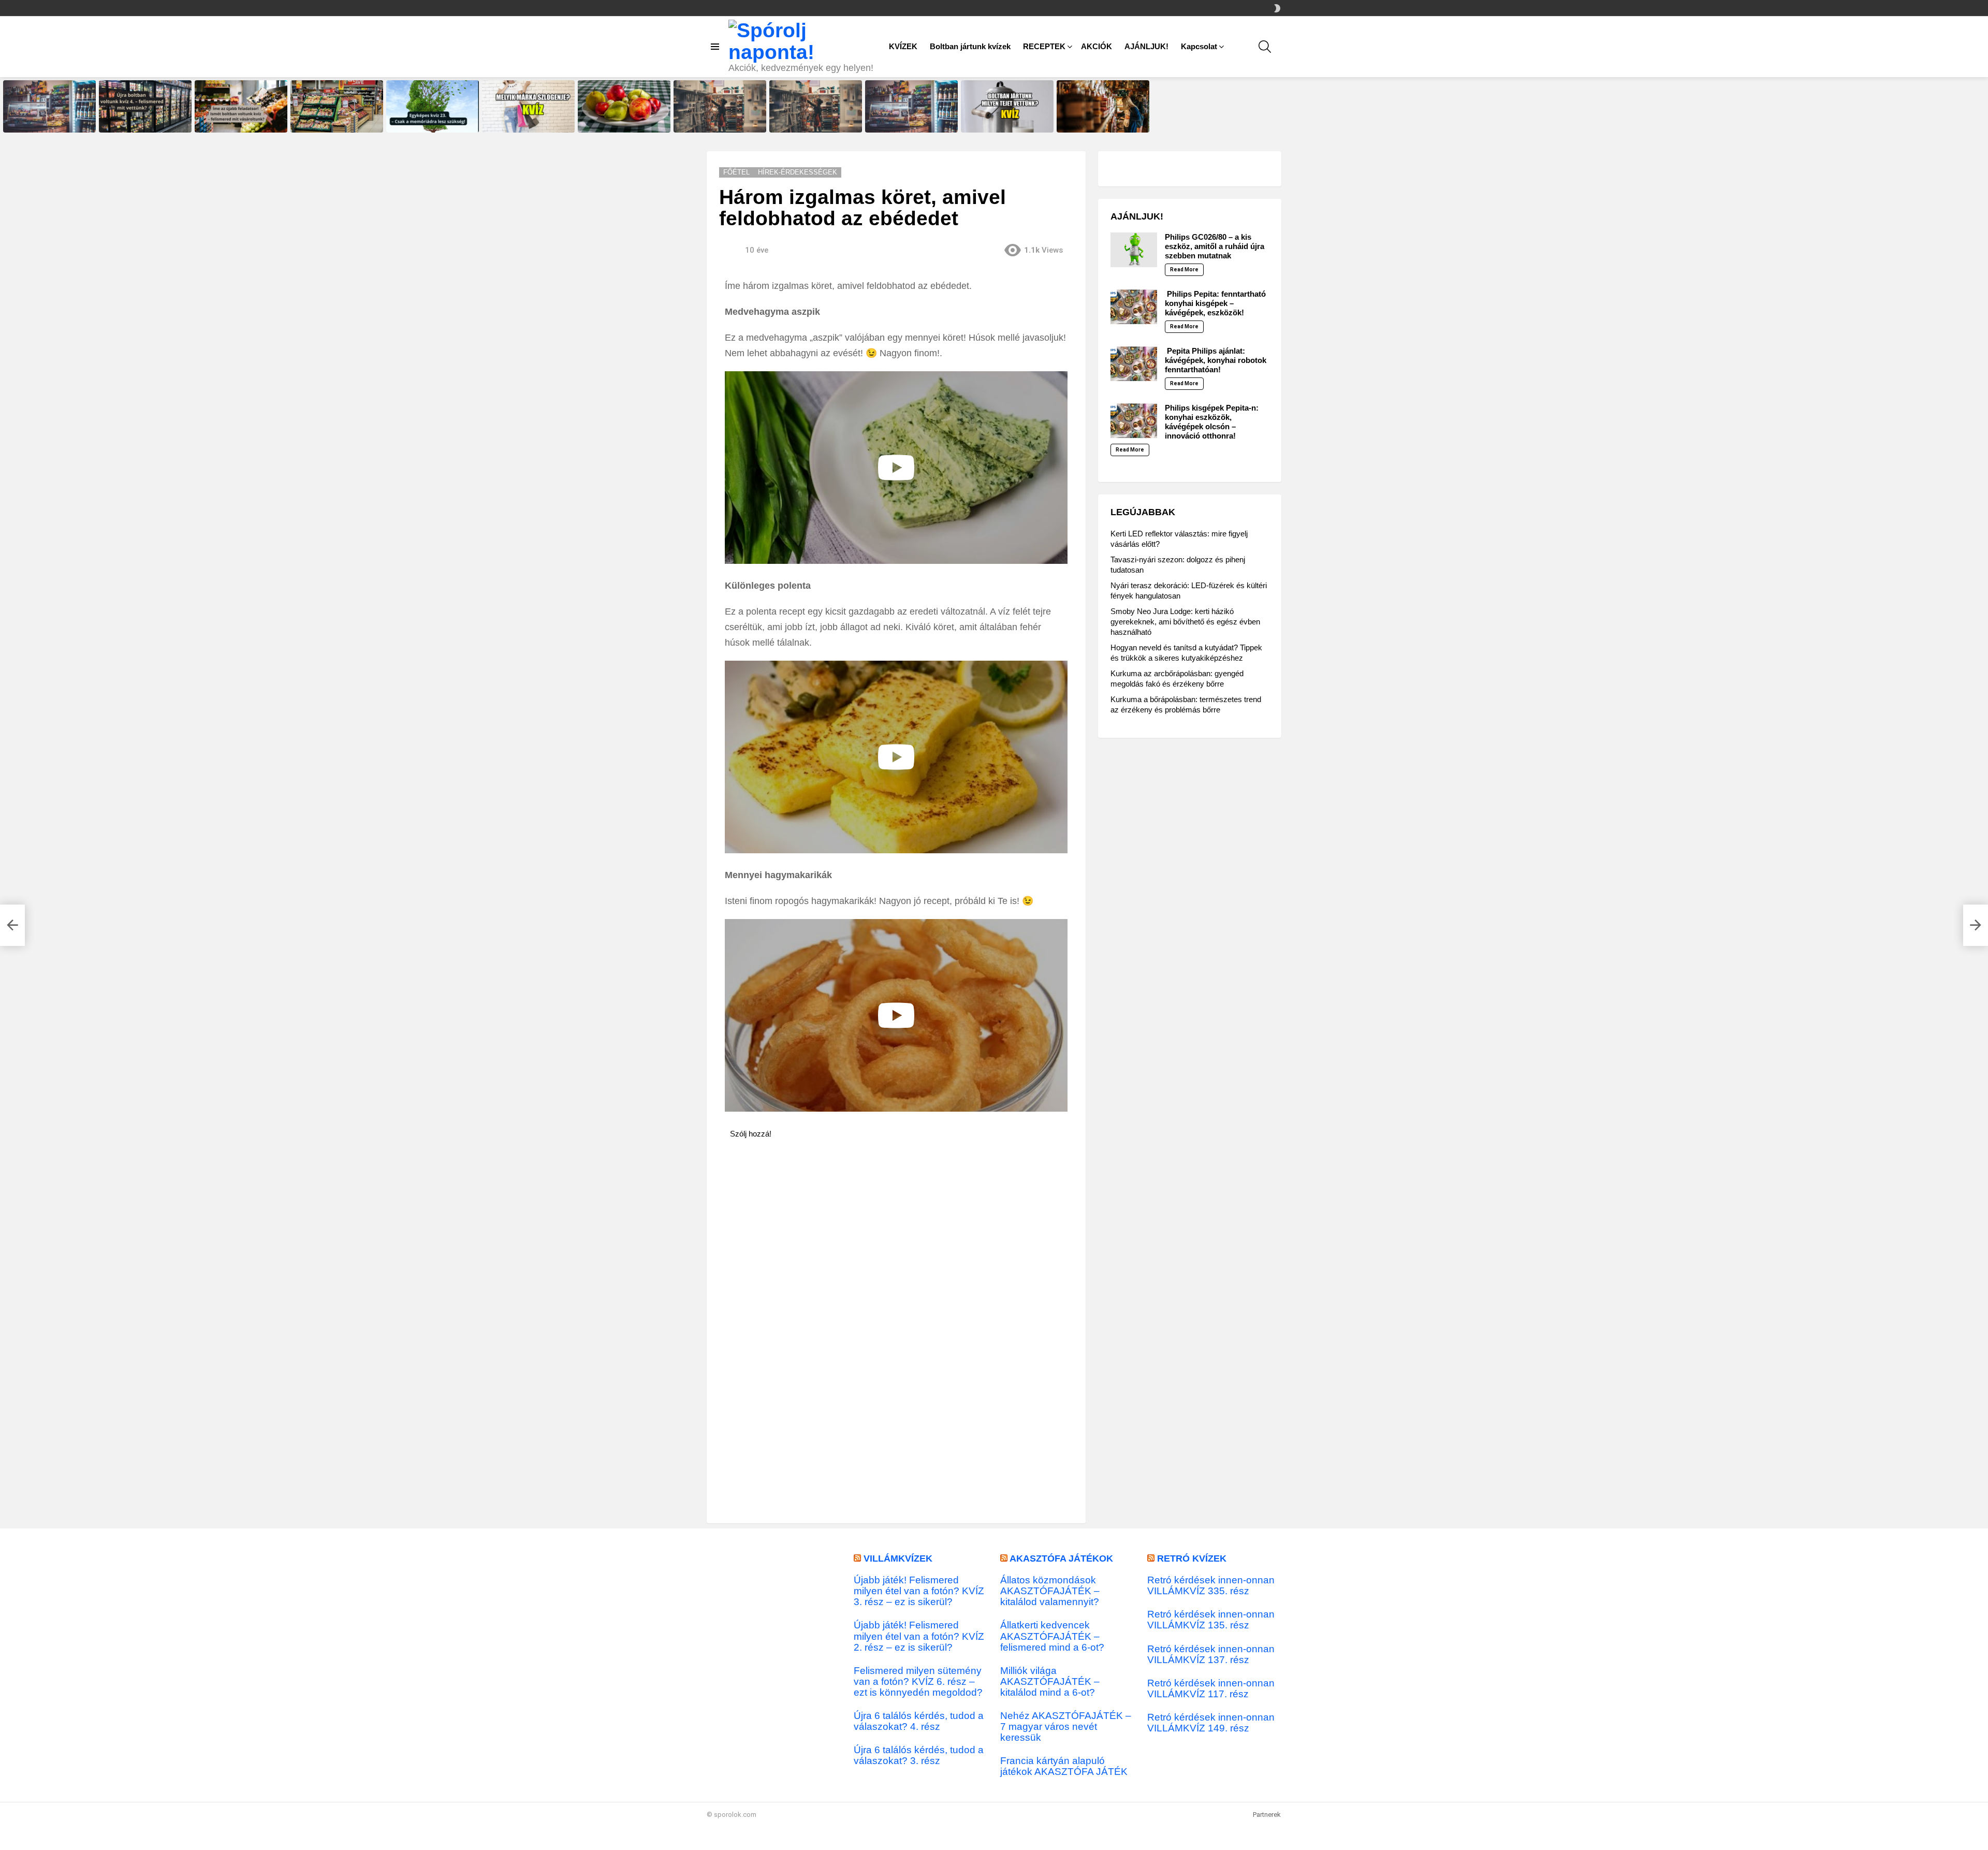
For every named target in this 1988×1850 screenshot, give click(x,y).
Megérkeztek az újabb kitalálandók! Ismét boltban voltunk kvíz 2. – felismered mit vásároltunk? (1101, 115)
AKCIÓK (1097, 46)
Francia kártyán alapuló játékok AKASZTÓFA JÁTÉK (1064, 1766)
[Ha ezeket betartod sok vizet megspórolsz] (12, 925)
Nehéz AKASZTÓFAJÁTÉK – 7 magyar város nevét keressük (1066, 1727)
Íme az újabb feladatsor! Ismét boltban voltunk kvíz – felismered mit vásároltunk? (241, 118)
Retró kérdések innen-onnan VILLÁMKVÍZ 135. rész (1211, 1620)
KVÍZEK (903, 46)
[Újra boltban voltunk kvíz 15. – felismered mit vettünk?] (49, 106)
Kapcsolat (1199, 46)
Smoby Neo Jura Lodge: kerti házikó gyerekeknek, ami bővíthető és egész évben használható (1185, 622)
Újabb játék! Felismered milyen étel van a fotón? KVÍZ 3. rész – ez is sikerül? (919, 1591)
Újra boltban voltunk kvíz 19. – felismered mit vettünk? (908, 121)
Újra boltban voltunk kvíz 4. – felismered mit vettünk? (141, 121)
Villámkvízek (898, 1558)
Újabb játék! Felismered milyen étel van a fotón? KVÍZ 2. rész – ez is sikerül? (919, 1636)
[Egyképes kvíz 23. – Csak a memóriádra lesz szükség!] (433, 106)
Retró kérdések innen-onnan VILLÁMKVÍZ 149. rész (1211, 1723)
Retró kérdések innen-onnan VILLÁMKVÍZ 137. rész (1211, 1654)
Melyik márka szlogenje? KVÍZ (525, 124)
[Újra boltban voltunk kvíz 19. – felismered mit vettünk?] (911, 106)
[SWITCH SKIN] (1277, 8)
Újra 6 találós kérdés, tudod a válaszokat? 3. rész (919, 1755)
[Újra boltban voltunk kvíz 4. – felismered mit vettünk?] (145, 106)
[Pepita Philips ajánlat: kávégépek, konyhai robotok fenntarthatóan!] (1134, 364)
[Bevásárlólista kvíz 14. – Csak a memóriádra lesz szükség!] (720, 106)
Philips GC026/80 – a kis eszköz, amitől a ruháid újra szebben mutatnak (1215, 246)
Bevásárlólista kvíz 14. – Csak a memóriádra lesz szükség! (719, 121)
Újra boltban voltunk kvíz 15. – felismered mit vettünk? (46, 121)
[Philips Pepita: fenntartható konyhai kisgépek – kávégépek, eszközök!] (1134, 307)
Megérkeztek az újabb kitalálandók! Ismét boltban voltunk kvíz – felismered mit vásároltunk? (810, 115)
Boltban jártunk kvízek (970, 46)
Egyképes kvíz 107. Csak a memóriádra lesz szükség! (618, 121)
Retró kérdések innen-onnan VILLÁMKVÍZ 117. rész (1211, 1688)
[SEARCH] (1265, 47)
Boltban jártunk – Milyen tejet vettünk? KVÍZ (1002, 121)
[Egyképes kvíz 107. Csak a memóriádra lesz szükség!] (624, 106)
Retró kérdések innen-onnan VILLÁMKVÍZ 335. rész (1211, 1585)
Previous (5, 106)
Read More (1184, 270)
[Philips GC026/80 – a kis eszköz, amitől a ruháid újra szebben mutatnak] (1134, 250)
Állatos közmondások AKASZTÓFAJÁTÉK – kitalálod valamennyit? (1050, 1591)
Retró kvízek (1192, 1558)
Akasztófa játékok (1061, 1558)
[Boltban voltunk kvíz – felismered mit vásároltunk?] (337, 106)
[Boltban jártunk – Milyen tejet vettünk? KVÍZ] (1007, 106)
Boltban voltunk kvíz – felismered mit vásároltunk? (330, 121)
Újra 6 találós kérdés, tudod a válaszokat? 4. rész (919, 1721)
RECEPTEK (1044, 46)
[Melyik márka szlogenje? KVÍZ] (528, 106)
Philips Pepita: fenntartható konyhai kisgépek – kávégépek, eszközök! (1215, 303)
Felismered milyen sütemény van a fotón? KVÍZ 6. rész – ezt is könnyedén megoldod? (918, 1681)
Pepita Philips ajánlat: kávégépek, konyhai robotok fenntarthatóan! (1216, 360)
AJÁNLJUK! (1146, 46)
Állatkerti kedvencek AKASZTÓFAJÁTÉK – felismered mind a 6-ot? (1052, 1636)
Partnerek (1267, 1815)
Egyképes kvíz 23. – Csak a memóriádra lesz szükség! (427, 121)
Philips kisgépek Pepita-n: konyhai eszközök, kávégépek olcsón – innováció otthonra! (1212, 422)
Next (1983, 106)
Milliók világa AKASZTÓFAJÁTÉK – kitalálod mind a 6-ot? (1050, 1681)
